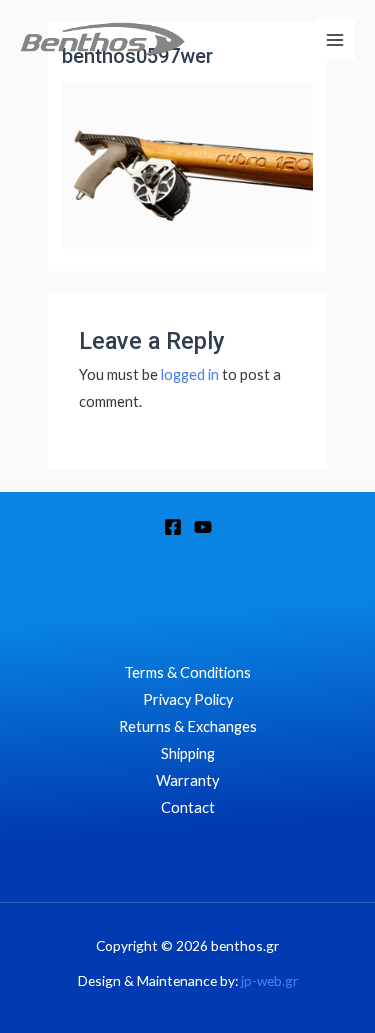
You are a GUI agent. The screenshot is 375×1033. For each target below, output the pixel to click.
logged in (190, 374)
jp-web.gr (269, 980)
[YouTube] (203, 527)
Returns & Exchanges (188, 726)
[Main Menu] (335, 39)
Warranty (187, 780)
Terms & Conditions (187, 672)
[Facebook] (173, 527)
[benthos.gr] (102, 39)
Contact (188, 807)
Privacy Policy (188, 699)
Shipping (188, 753)
